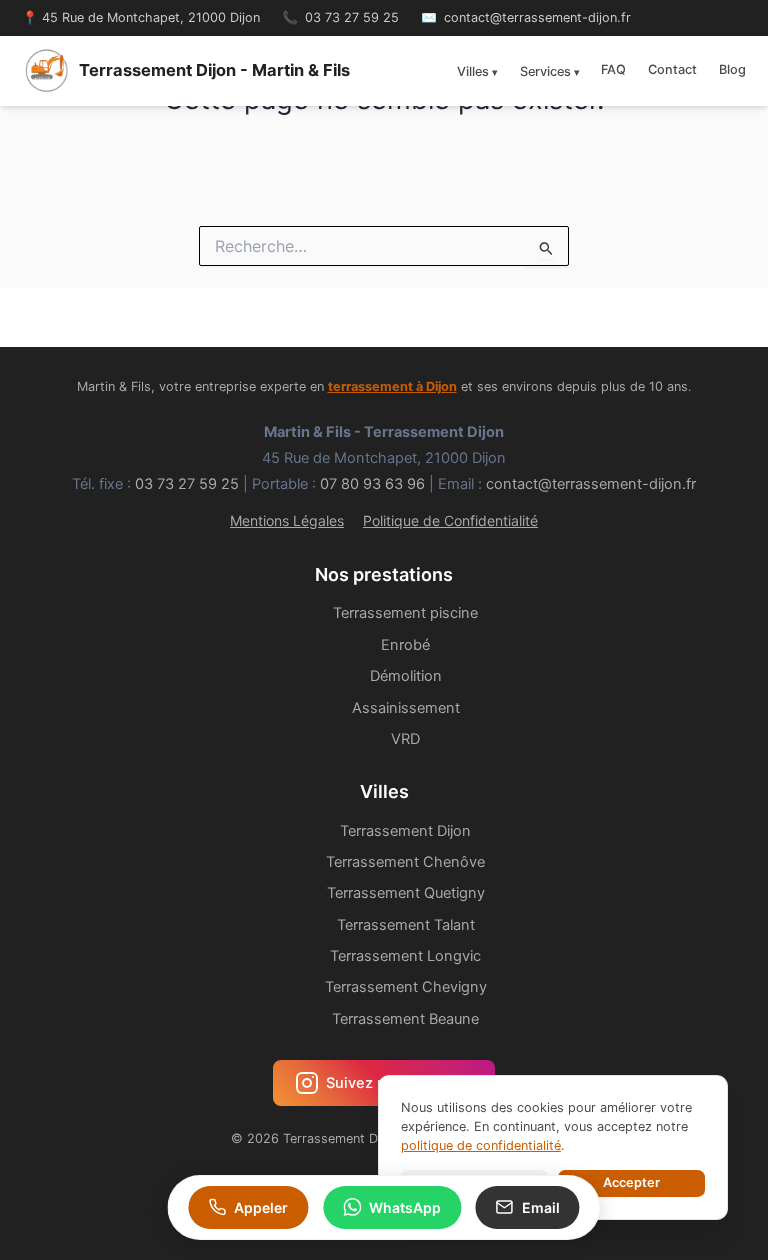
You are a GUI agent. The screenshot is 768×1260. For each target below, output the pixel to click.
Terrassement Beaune (405, 1019)
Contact (672, 69)
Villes (473, 71)
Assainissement (406, 708)
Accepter (631, 1182)
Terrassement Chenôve (405, 862)
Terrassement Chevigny (406, 987)
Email (541, 1207)
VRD (405, 739)
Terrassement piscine (405, 613)
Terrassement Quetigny (406, 893)
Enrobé (405, 645)
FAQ (613, 69)
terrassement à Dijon (392, 386)
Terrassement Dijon (405, 831)
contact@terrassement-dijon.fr (537, 17)
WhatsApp (405, 1207)
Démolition (406, 676)
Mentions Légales (287, 520)
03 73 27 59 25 (352, 17)
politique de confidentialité (481, 1145)
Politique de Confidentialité (450, 520)
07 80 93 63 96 (372, 484)
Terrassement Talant (406, 925)
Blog (732, 69)
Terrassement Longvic (405, 956)
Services (545, 71)
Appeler (261, 1207)
